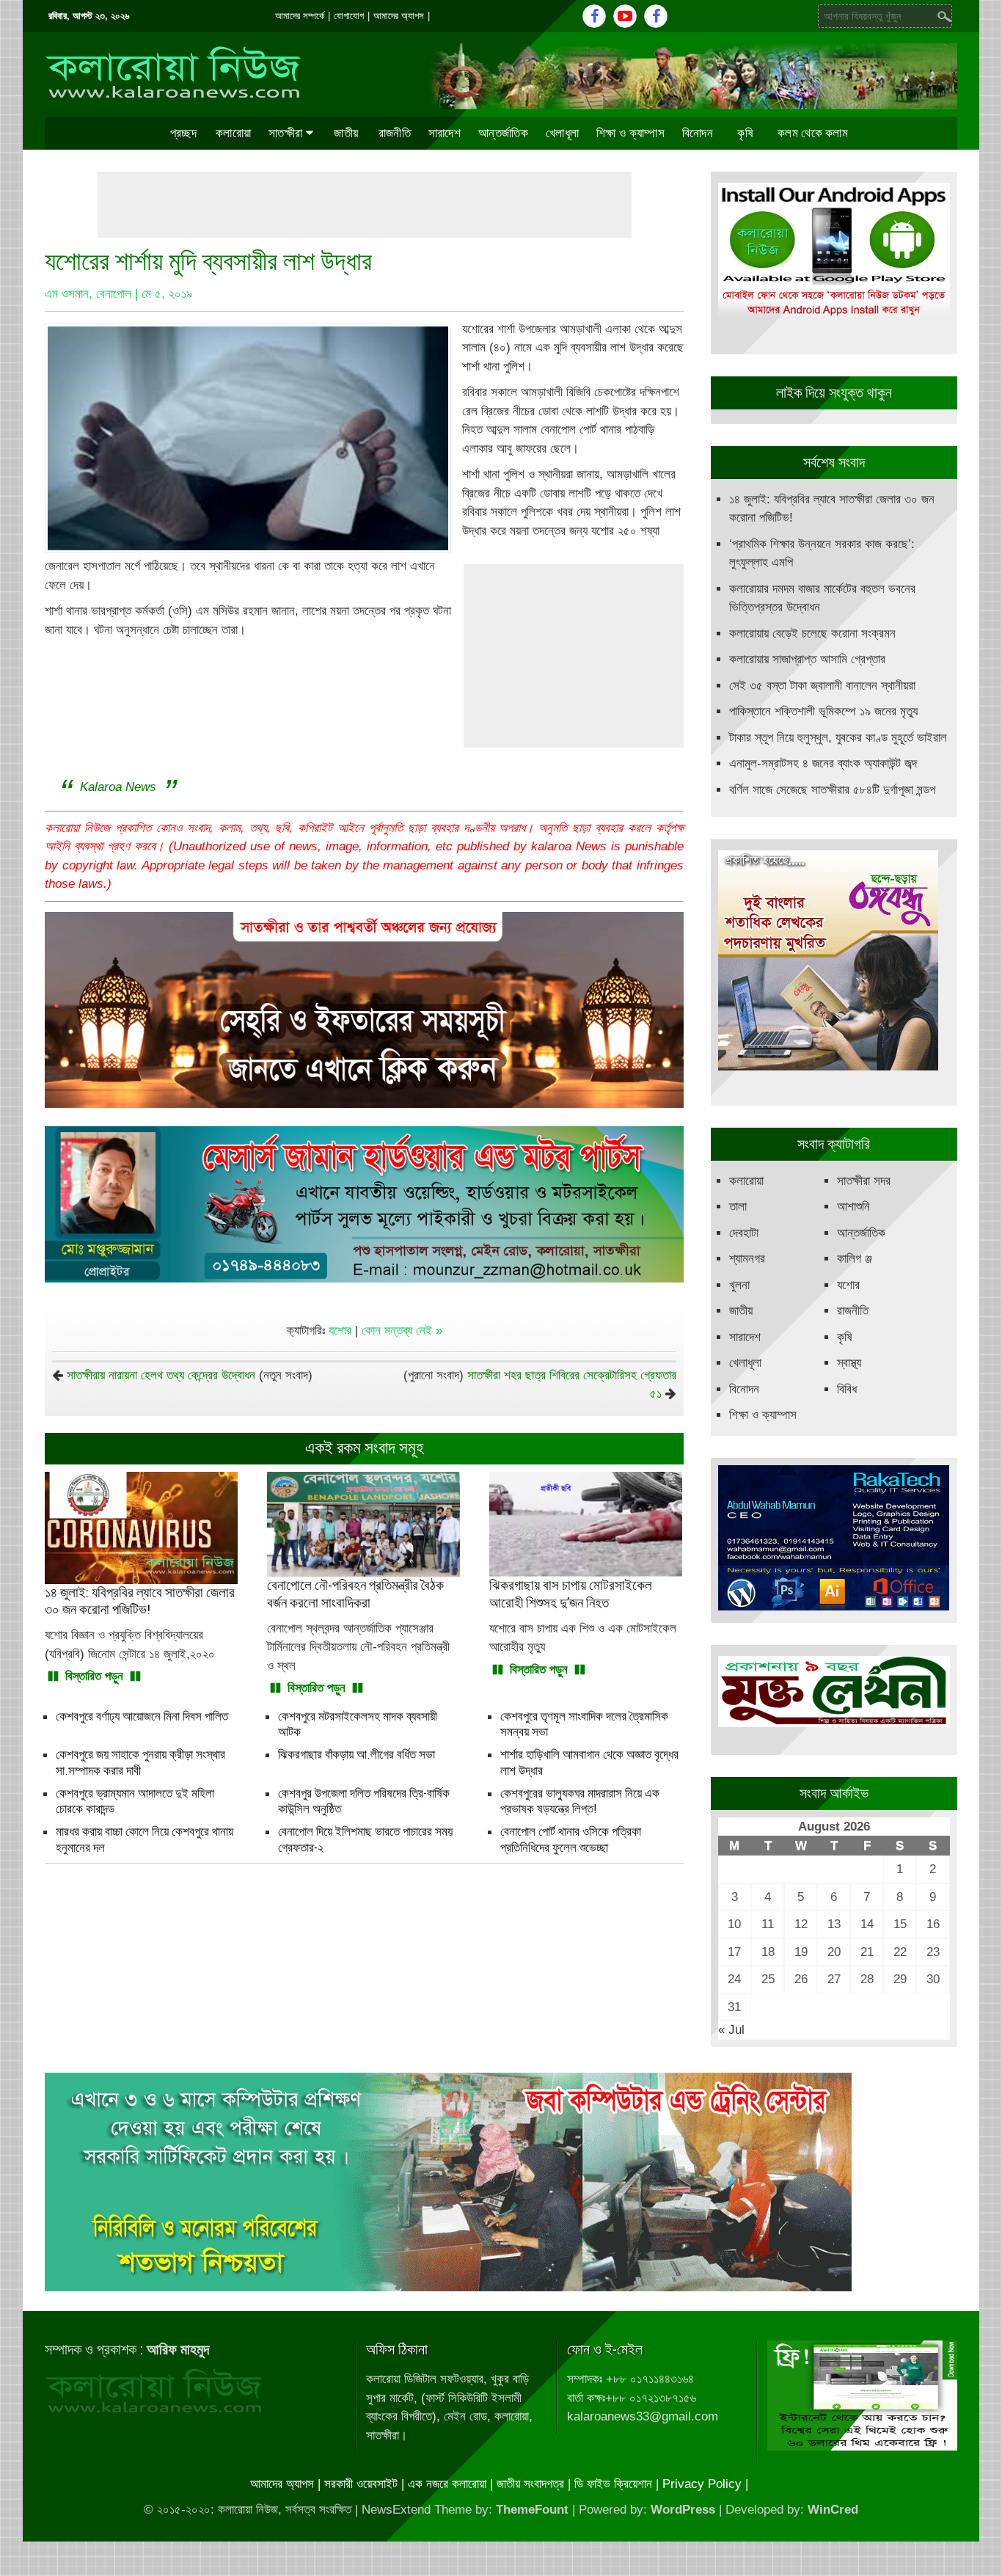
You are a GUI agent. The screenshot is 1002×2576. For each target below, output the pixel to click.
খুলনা (739, 1285)
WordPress (683, 2510)
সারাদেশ (445, 133)
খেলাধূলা (562, 133)
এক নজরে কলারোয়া (447, 2484)
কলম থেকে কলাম (813, 133)
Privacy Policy (702, 2484)
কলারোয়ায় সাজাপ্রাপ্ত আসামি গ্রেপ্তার (807, 659)
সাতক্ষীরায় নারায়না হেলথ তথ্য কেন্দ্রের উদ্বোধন (161, 1375)
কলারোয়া (233, 133)
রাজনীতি (395, 133)
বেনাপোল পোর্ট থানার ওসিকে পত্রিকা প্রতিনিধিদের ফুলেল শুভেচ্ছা (571, 1839)
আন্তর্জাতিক (503, 133)
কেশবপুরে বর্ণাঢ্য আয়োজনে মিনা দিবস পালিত (142, 1716)
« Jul (731, 2030)
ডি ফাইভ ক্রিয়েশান (613, 2484)
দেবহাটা (744, 1233)
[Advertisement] (365, 205)
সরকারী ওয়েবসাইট (361, 2484)
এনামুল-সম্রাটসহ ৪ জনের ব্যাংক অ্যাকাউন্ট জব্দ (823, 763)
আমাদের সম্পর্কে (300, 16)
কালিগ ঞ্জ (855, 1259)
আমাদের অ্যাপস (399, 16)
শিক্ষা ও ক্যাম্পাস (630, 133)
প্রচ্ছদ (183, 133)
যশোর (340, 1331)
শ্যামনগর (747, 1259)
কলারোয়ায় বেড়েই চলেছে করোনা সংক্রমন (812, 634)
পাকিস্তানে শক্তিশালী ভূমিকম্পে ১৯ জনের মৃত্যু (823, 711)
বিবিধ (847, 1389)
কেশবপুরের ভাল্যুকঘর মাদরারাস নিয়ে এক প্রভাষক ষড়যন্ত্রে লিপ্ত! (580, 1801)
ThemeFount (532, 2510)
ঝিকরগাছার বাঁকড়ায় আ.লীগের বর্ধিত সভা (356, 1754)
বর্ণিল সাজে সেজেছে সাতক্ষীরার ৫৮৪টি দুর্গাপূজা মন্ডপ (832, 790)
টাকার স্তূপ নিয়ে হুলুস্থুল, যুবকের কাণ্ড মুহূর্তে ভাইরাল (838, 738)
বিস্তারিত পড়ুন (94, 1676)
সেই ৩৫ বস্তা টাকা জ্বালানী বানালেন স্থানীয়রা (822, 686)
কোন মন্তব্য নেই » (402, 1331)
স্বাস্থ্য (849, 1363)
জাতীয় (346, 133)
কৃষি (745, 133)
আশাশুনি (853, 1207)
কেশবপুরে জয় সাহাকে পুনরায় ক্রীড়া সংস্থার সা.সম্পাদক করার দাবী (140, 1762)
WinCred (833, 2510)
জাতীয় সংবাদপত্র (530, 2484)
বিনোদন (698, 133)
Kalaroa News (118, 787)
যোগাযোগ (349, 16)
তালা (738, 1207)
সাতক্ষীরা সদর (864, 1181)
